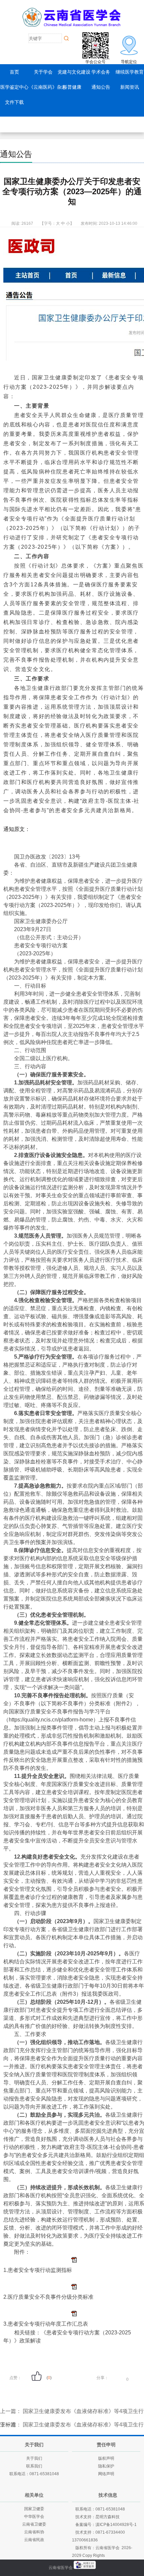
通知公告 (101, 87)
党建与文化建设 (74, 72)
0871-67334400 (110, 2532)
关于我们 (34, 2458)
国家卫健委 (34, 2509)
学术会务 (101, 72)
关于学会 (43, 72)
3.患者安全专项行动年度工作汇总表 (46, 2324)
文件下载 (14, 102)
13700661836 (85, 2540)
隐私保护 (106, 2466)
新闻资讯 (130, 87)
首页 (14, 72)
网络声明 (106, 2474)
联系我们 (34, 2466)
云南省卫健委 (34, 2524)
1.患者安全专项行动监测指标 (38, 2270)
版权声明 (106, 2458)
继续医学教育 (130, 72)
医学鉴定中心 (14, 87)
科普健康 (72, 87)
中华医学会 (34, 2517)
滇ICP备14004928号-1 (116, 2525)
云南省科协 (34, 2532)
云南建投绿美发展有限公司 (66, 2573)
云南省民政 (34, 2540)
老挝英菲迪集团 (108, 2573)
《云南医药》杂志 (48, 87)
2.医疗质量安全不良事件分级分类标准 (48, 2297)
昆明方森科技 (107, 2517)
